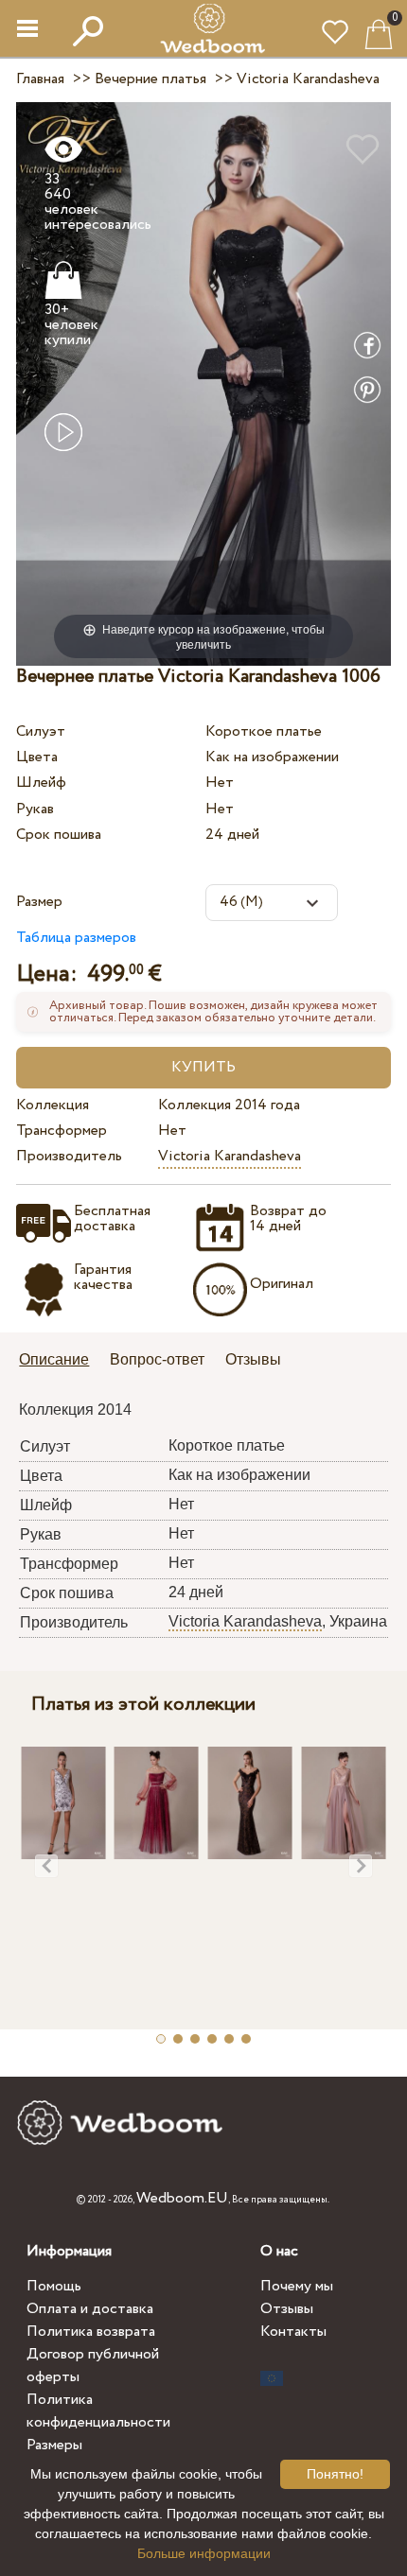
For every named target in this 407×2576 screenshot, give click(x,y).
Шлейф (41, 783)
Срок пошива (59, 835)
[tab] (61, 1361)
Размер (39, 902)
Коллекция (53, 1105)
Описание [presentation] (54, 1359)
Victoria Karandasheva (230, 1156)
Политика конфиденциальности (98, 2411)
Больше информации (204, 2553)
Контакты (293, 2332)
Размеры (54, 2445)
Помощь (54, 2286)
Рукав (35, 809)
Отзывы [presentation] (253, 1359)
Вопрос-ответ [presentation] (157, 1359)
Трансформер (62, 1131)
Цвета (37, 757)
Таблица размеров (76, 938)
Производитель (69, 1156)
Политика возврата (91, 2332)
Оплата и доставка (90, 2309)
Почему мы (297, 2286)
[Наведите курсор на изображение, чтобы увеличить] (203, 383)
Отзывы (287, 2309)
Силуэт (41, 731)
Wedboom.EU (182, 2198)
